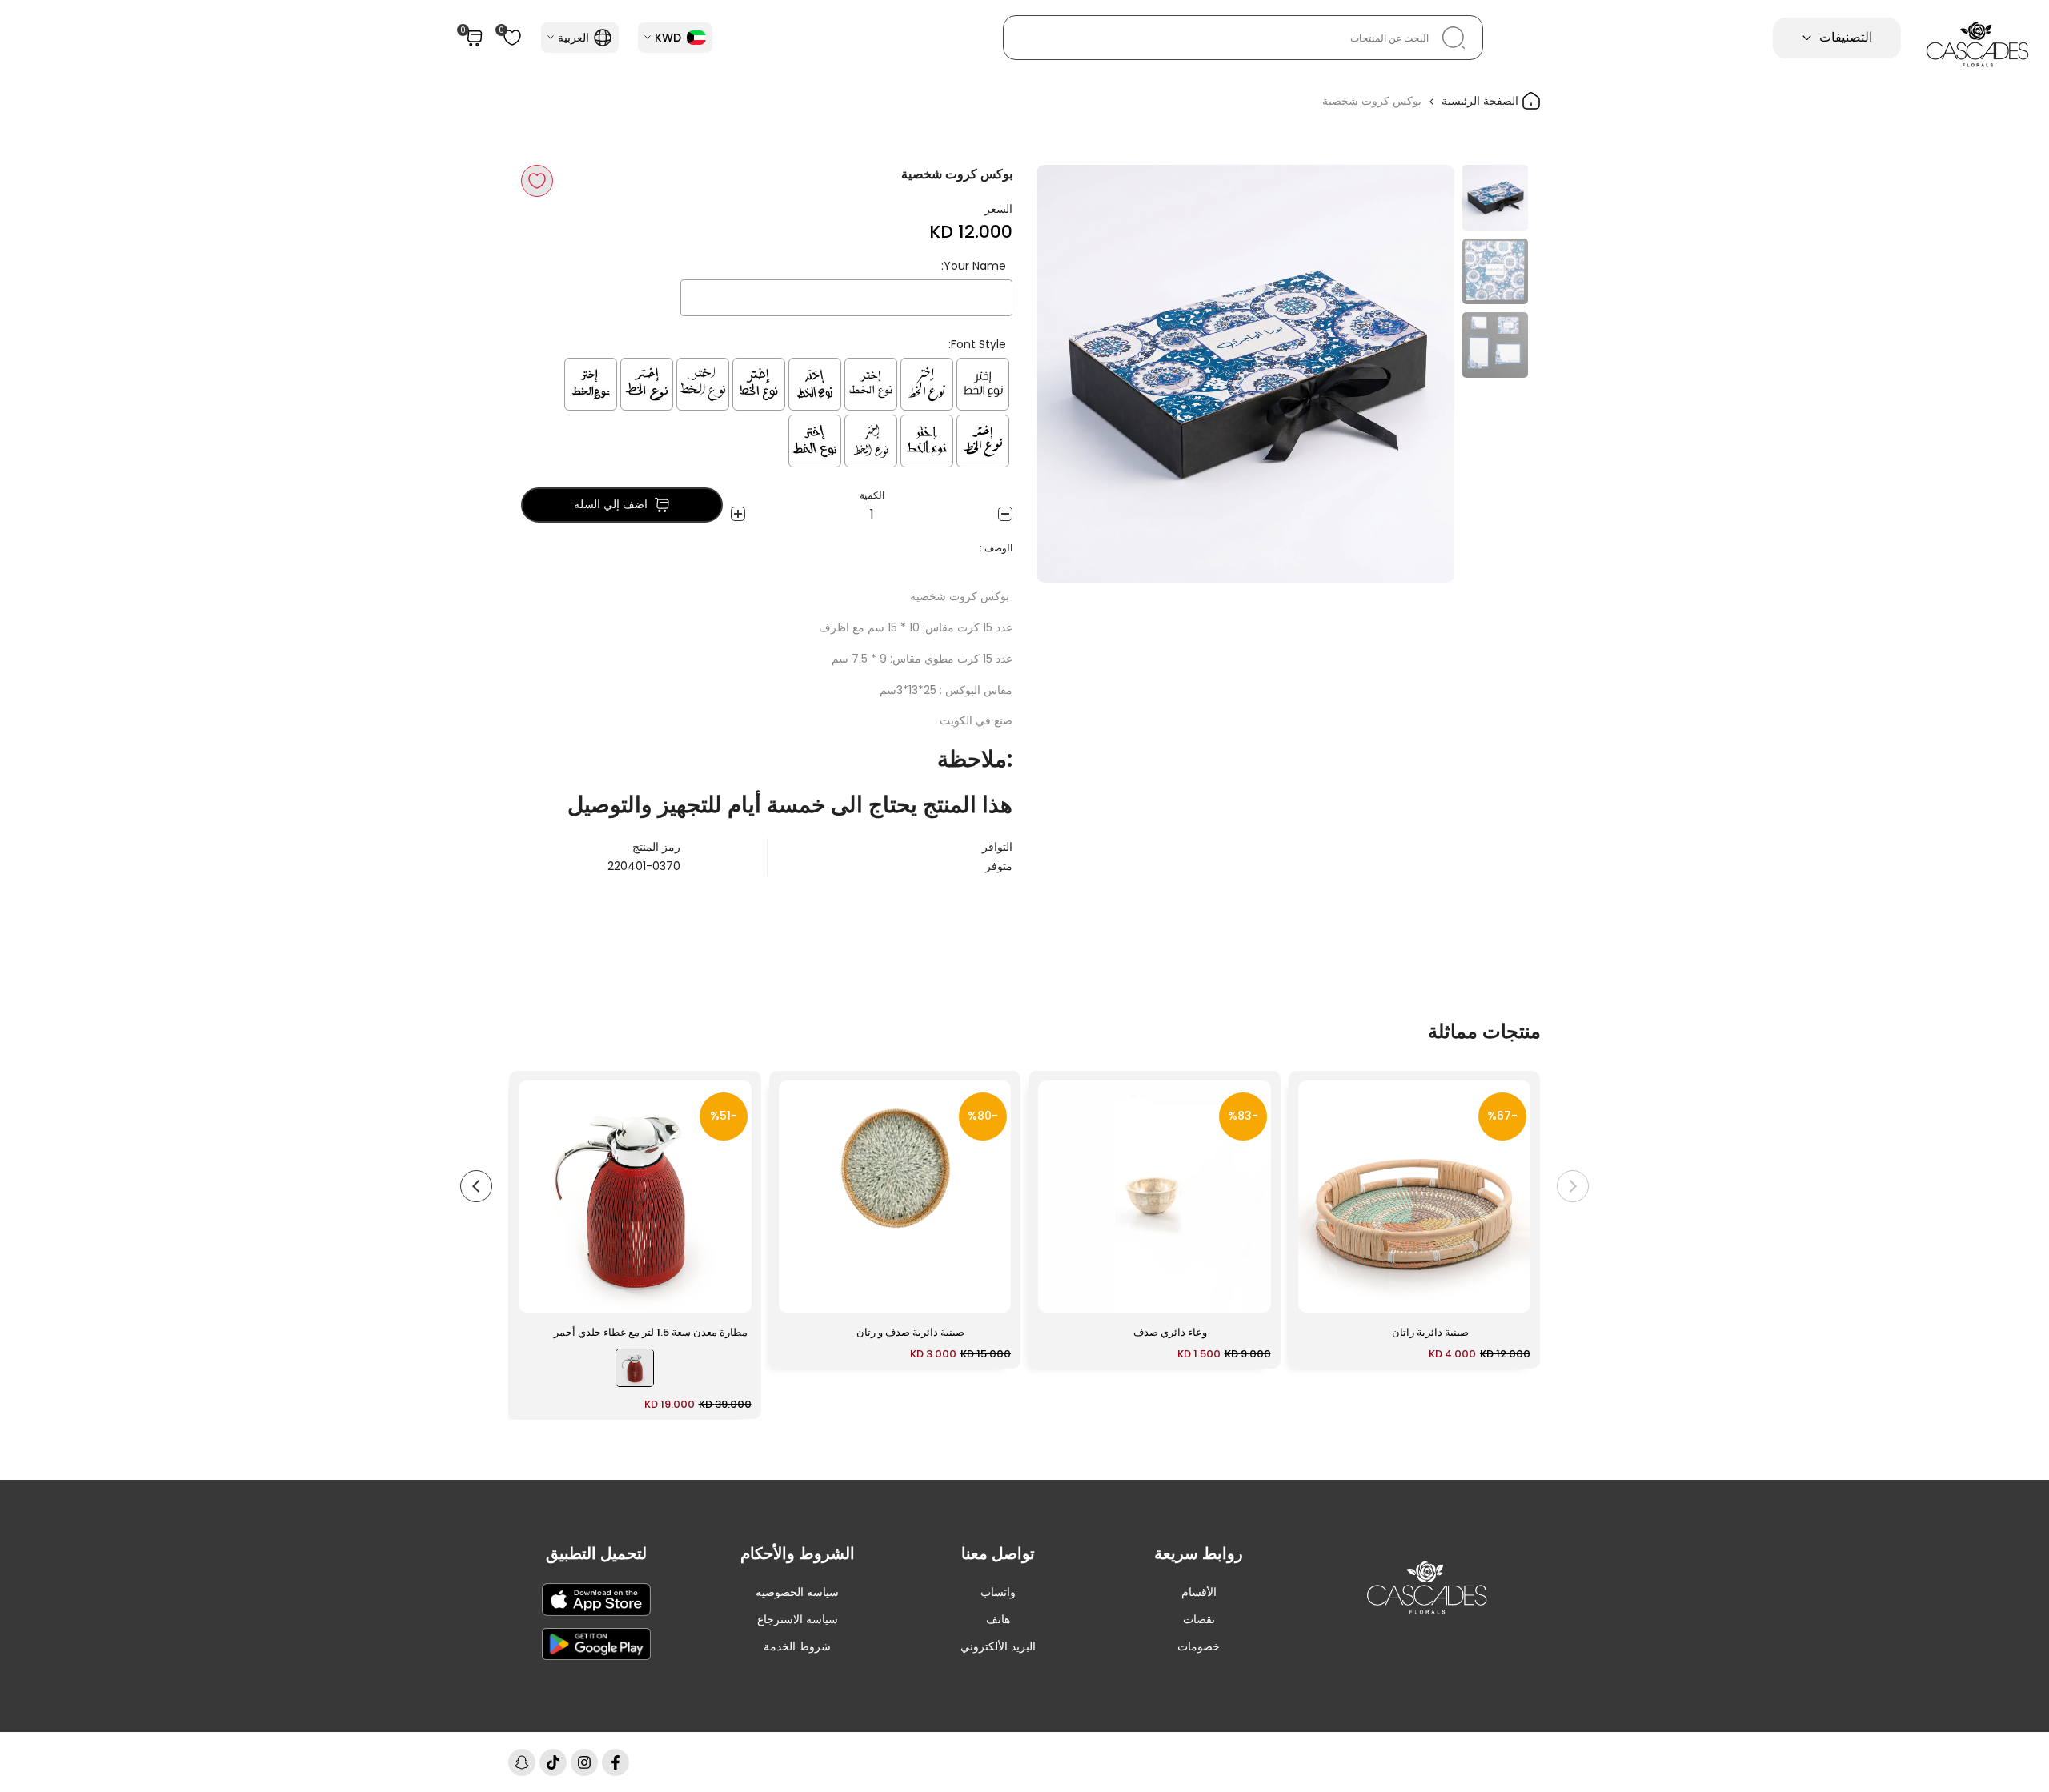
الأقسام (1199, 1592)
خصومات (1199, 1646)
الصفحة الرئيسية (1482, 101)
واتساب (998, 1592)
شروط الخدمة (797, 1646)
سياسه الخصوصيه (797, 1592)
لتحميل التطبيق (596, 1553)
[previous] (1422, 374)
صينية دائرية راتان (1430, 1332)
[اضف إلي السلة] (1320, 1293)
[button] (537, 181)
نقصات (1199, 1619)
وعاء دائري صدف (1170, 1332)
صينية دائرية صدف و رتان (910, 1332)
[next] (1069, 374)
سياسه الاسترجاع (798, 1619)
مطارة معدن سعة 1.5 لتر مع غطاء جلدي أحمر (651, 1332)
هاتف (998, 1619)
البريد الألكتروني (998, 1646)
